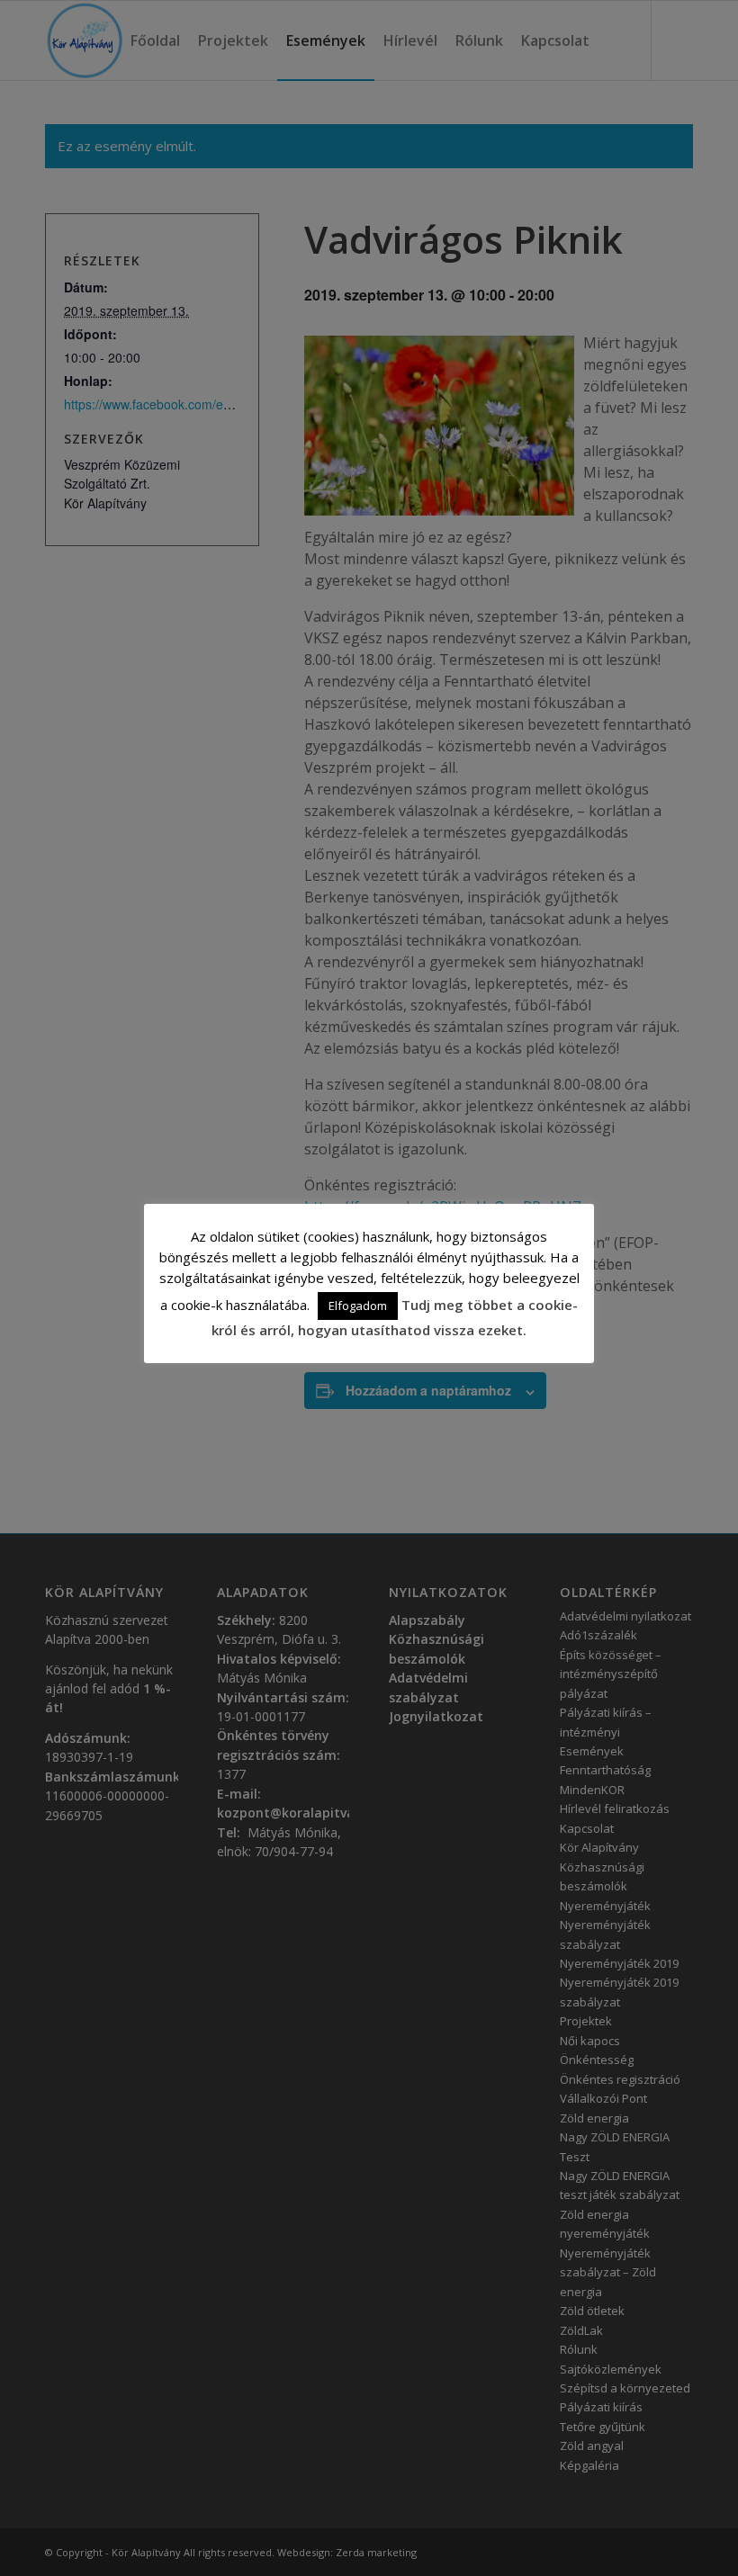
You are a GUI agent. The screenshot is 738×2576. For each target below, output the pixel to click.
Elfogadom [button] (358, 1306)
